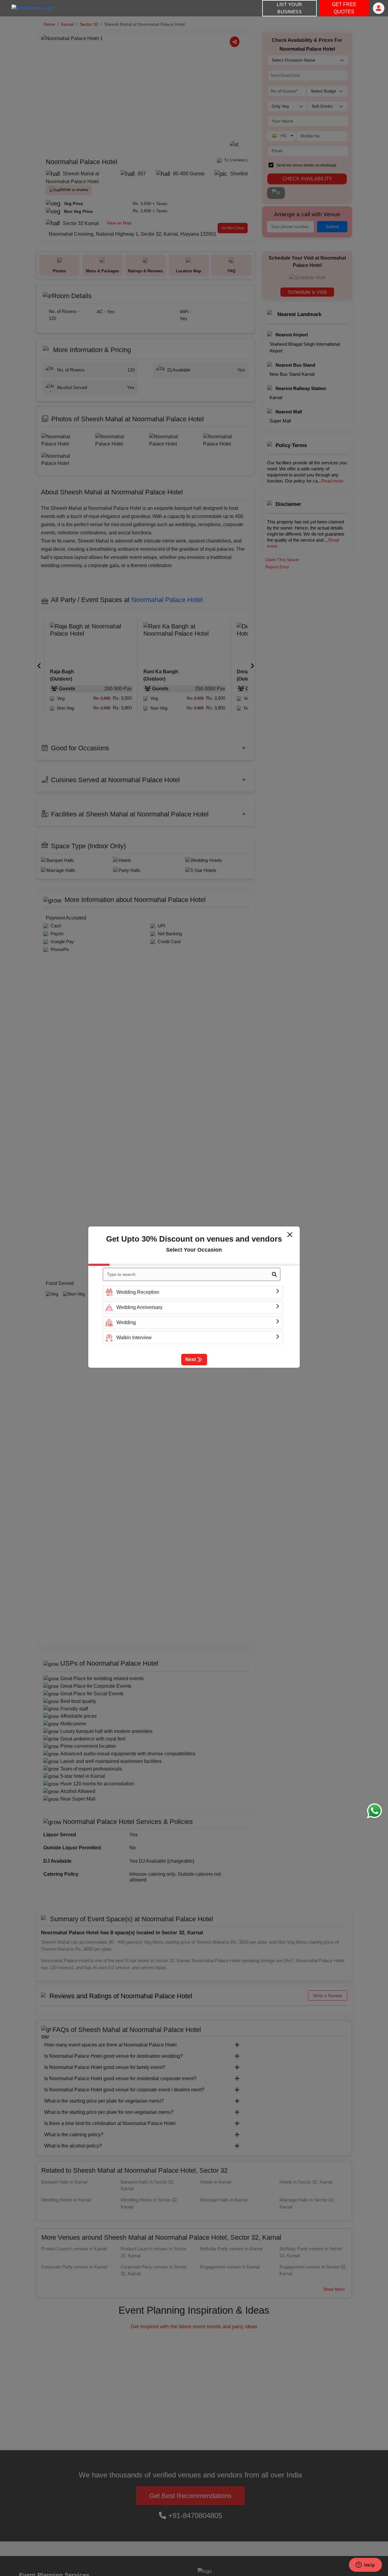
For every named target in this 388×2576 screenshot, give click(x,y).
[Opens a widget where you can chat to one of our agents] (365, 2565)
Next (191, 1359)
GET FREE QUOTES (344, 8)
